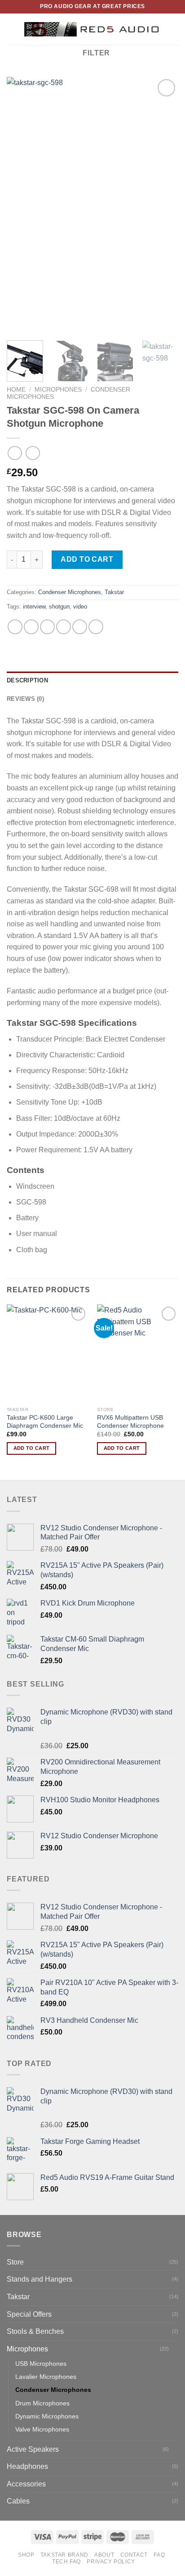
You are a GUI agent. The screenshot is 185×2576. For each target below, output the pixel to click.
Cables (18, 2501)
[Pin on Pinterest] (80, 627)
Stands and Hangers (40, 2279)
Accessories (26, 2484)
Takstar (114, 592)
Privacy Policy (111, 2562)
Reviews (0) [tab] (25, 699)
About (104, 2555)
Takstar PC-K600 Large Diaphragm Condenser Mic (45, 1422)
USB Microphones (41, 2364)
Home (16, 390)
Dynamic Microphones (47, 2416)
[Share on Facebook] (31, 627)
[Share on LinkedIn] (96, 627)
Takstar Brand (64, 2555)
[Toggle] (175, 2349)
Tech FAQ (66, 2562)
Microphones (58, 390)
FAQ (159, 2555)
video (80, 607)
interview (34, 607)
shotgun (59, 607)
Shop (26, 2555)
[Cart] (174, 29)
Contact (134, 2555)
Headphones (27, 2466)
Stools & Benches (35, 2331)
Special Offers (29, 2314)
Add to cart (87, 559)
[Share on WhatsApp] (15, 627)
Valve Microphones (42, 2429)
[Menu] (12, 29)
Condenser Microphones (70, 592)
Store (15, 2262)
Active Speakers (33, 2449)
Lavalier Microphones (46, 2377)
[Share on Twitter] (47, 627)
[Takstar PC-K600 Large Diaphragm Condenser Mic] (47, 1353)
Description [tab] (27, 680)
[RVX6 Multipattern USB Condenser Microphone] (138, 1353)
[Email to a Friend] (64, 627)
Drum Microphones (42, 2403)
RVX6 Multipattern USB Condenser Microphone (130, 1422)
